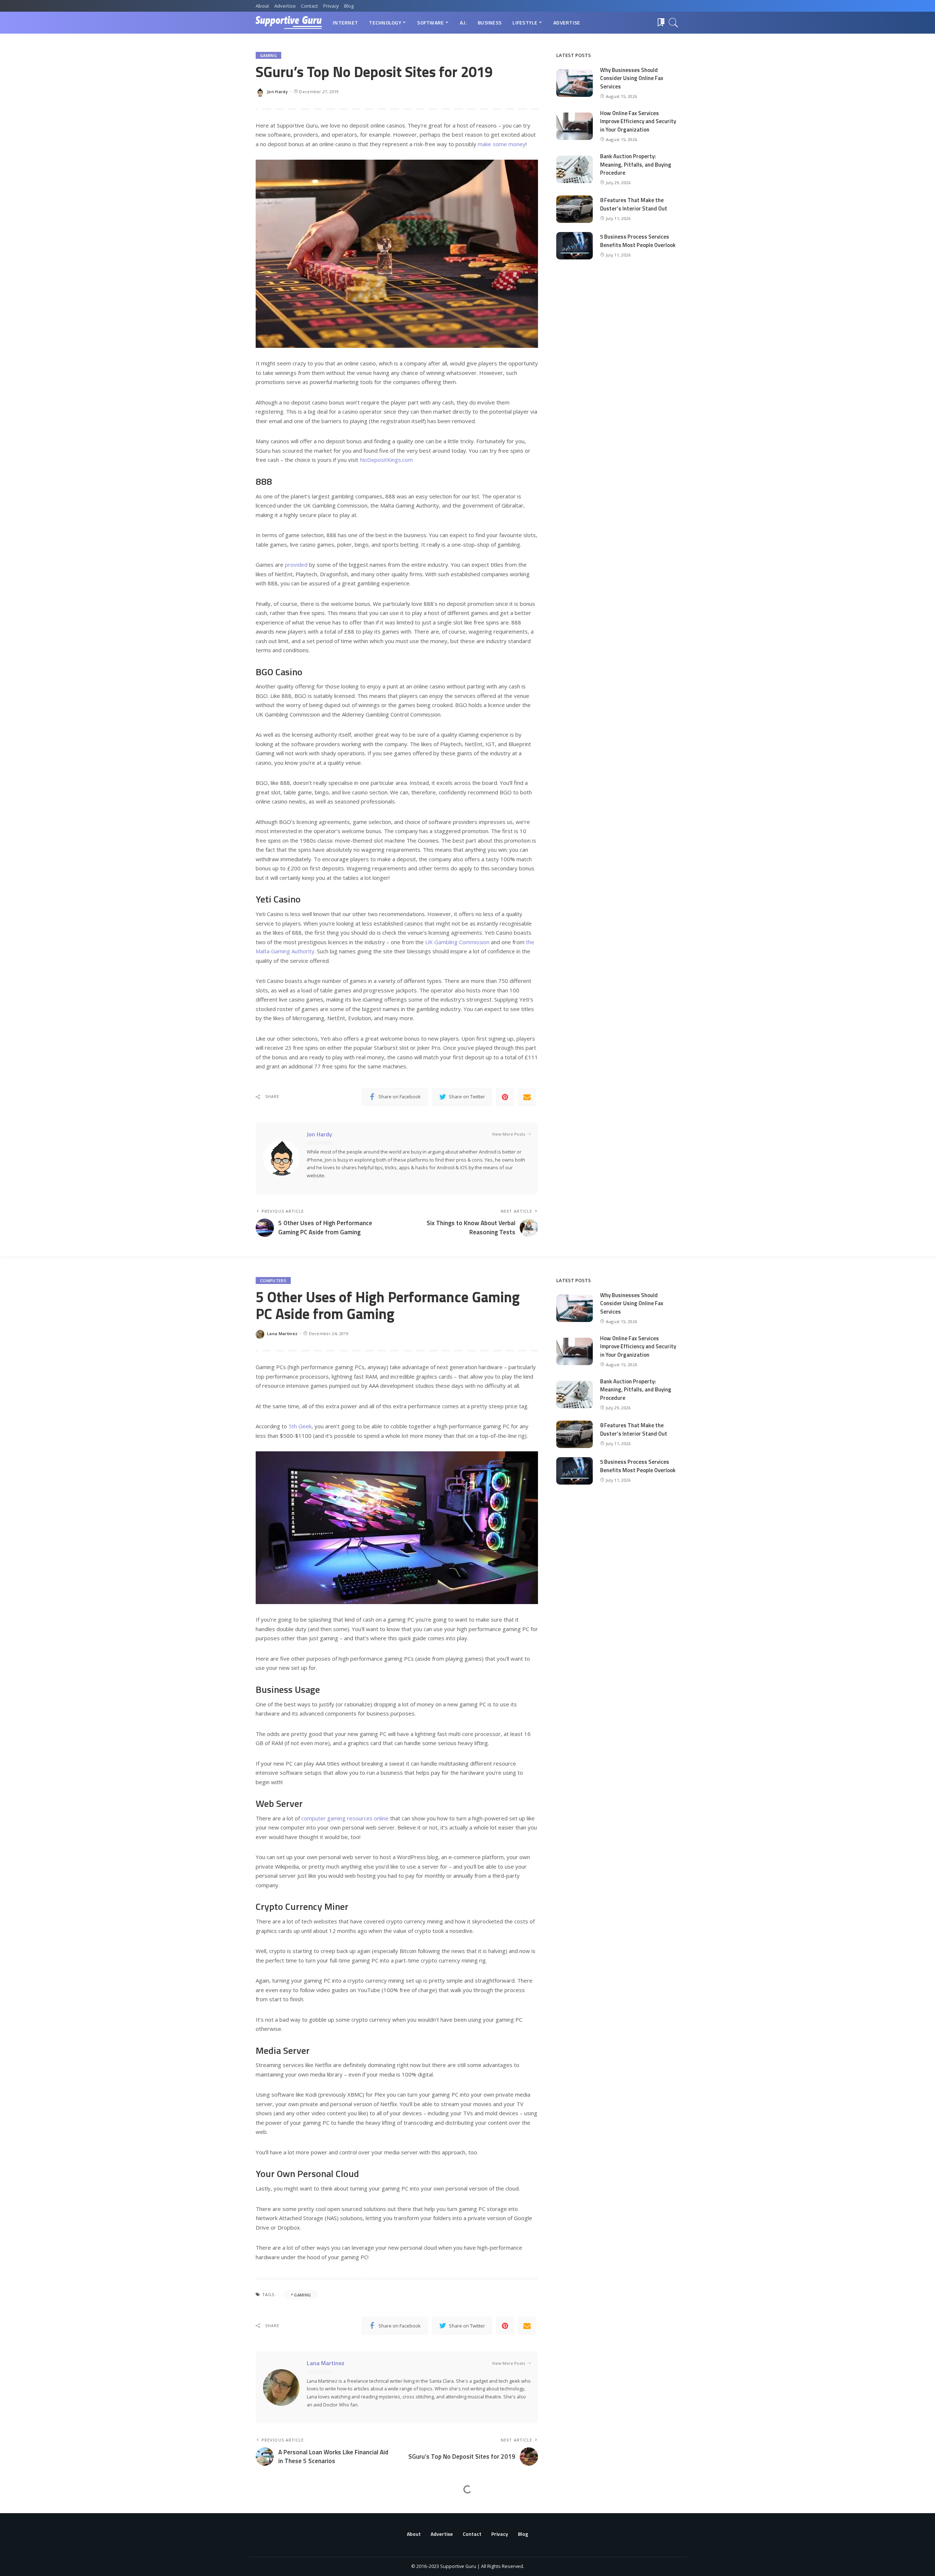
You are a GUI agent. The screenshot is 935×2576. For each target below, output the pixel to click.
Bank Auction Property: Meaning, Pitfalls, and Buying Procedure (636, 164)
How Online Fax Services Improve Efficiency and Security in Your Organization (638, 121)
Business (270, 2509)
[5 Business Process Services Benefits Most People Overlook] (575, 246)
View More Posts (509, 1134)
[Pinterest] (505, 1097)
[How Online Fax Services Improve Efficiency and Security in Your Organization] (575, 126)
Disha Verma (281, 2562)
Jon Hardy (277, 92)
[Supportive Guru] (289, 23)
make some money (502, 144)
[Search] (673, 23)
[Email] (527, 1097)
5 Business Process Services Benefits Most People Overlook (638, 241)
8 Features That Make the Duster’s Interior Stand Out (634, 204)
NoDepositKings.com (386, 460)
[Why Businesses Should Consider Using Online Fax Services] (575, 83)
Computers (273, 1281)
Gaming (268, 55)
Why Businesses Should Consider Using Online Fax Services (632, 78)
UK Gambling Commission (457, 942)
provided (296, 565)
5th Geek (300, 1426)
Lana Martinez (282, 1333)
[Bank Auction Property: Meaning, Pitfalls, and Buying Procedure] (575, 169)
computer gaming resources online (345, 1818)
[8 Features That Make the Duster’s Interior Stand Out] (575, 209)
